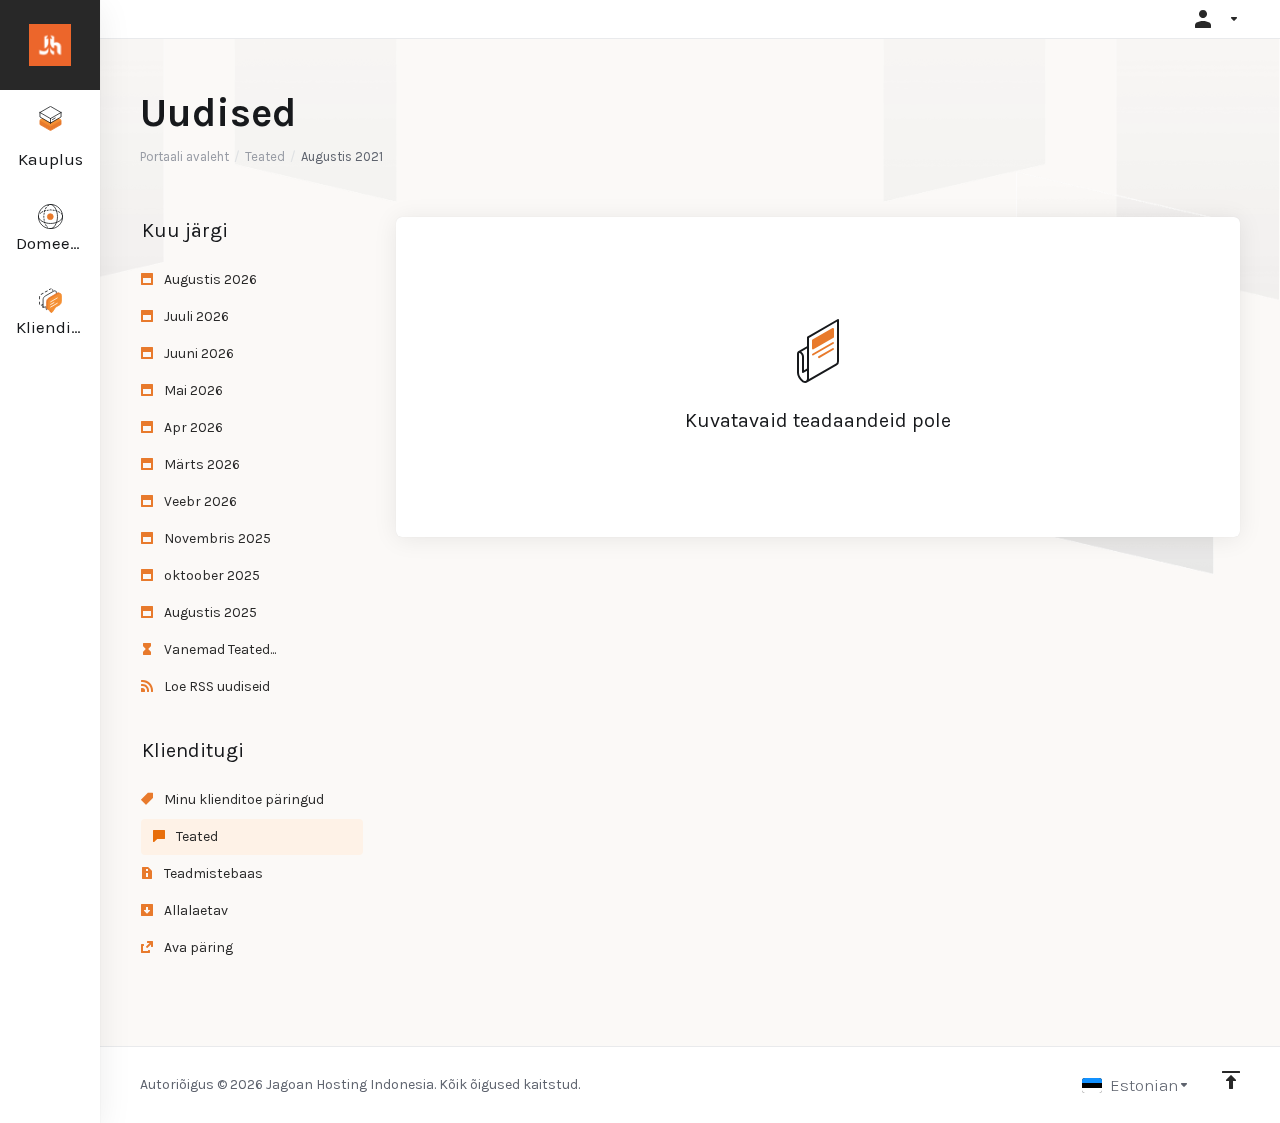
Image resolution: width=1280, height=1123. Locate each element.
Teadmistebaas (212, 873)
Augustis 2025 (209, 612)
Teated (265, 156)
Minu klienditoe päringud (242, 799)
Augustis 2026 (209, 279)
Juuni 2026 (197, 353)
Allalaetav (194, 910)
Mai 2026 (192, 390)
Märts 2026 (200, 464)
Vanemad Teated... (218, 649)
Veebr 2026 (199, 501)
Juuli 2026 (195, 316)
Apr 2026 (192, 427)
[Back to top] (1231, 1080)
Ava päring (197, 947)
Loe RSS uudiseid (215, 686)
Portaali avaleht (184, 156)
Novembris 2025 (216, 538)
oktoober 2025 (210, 575)
